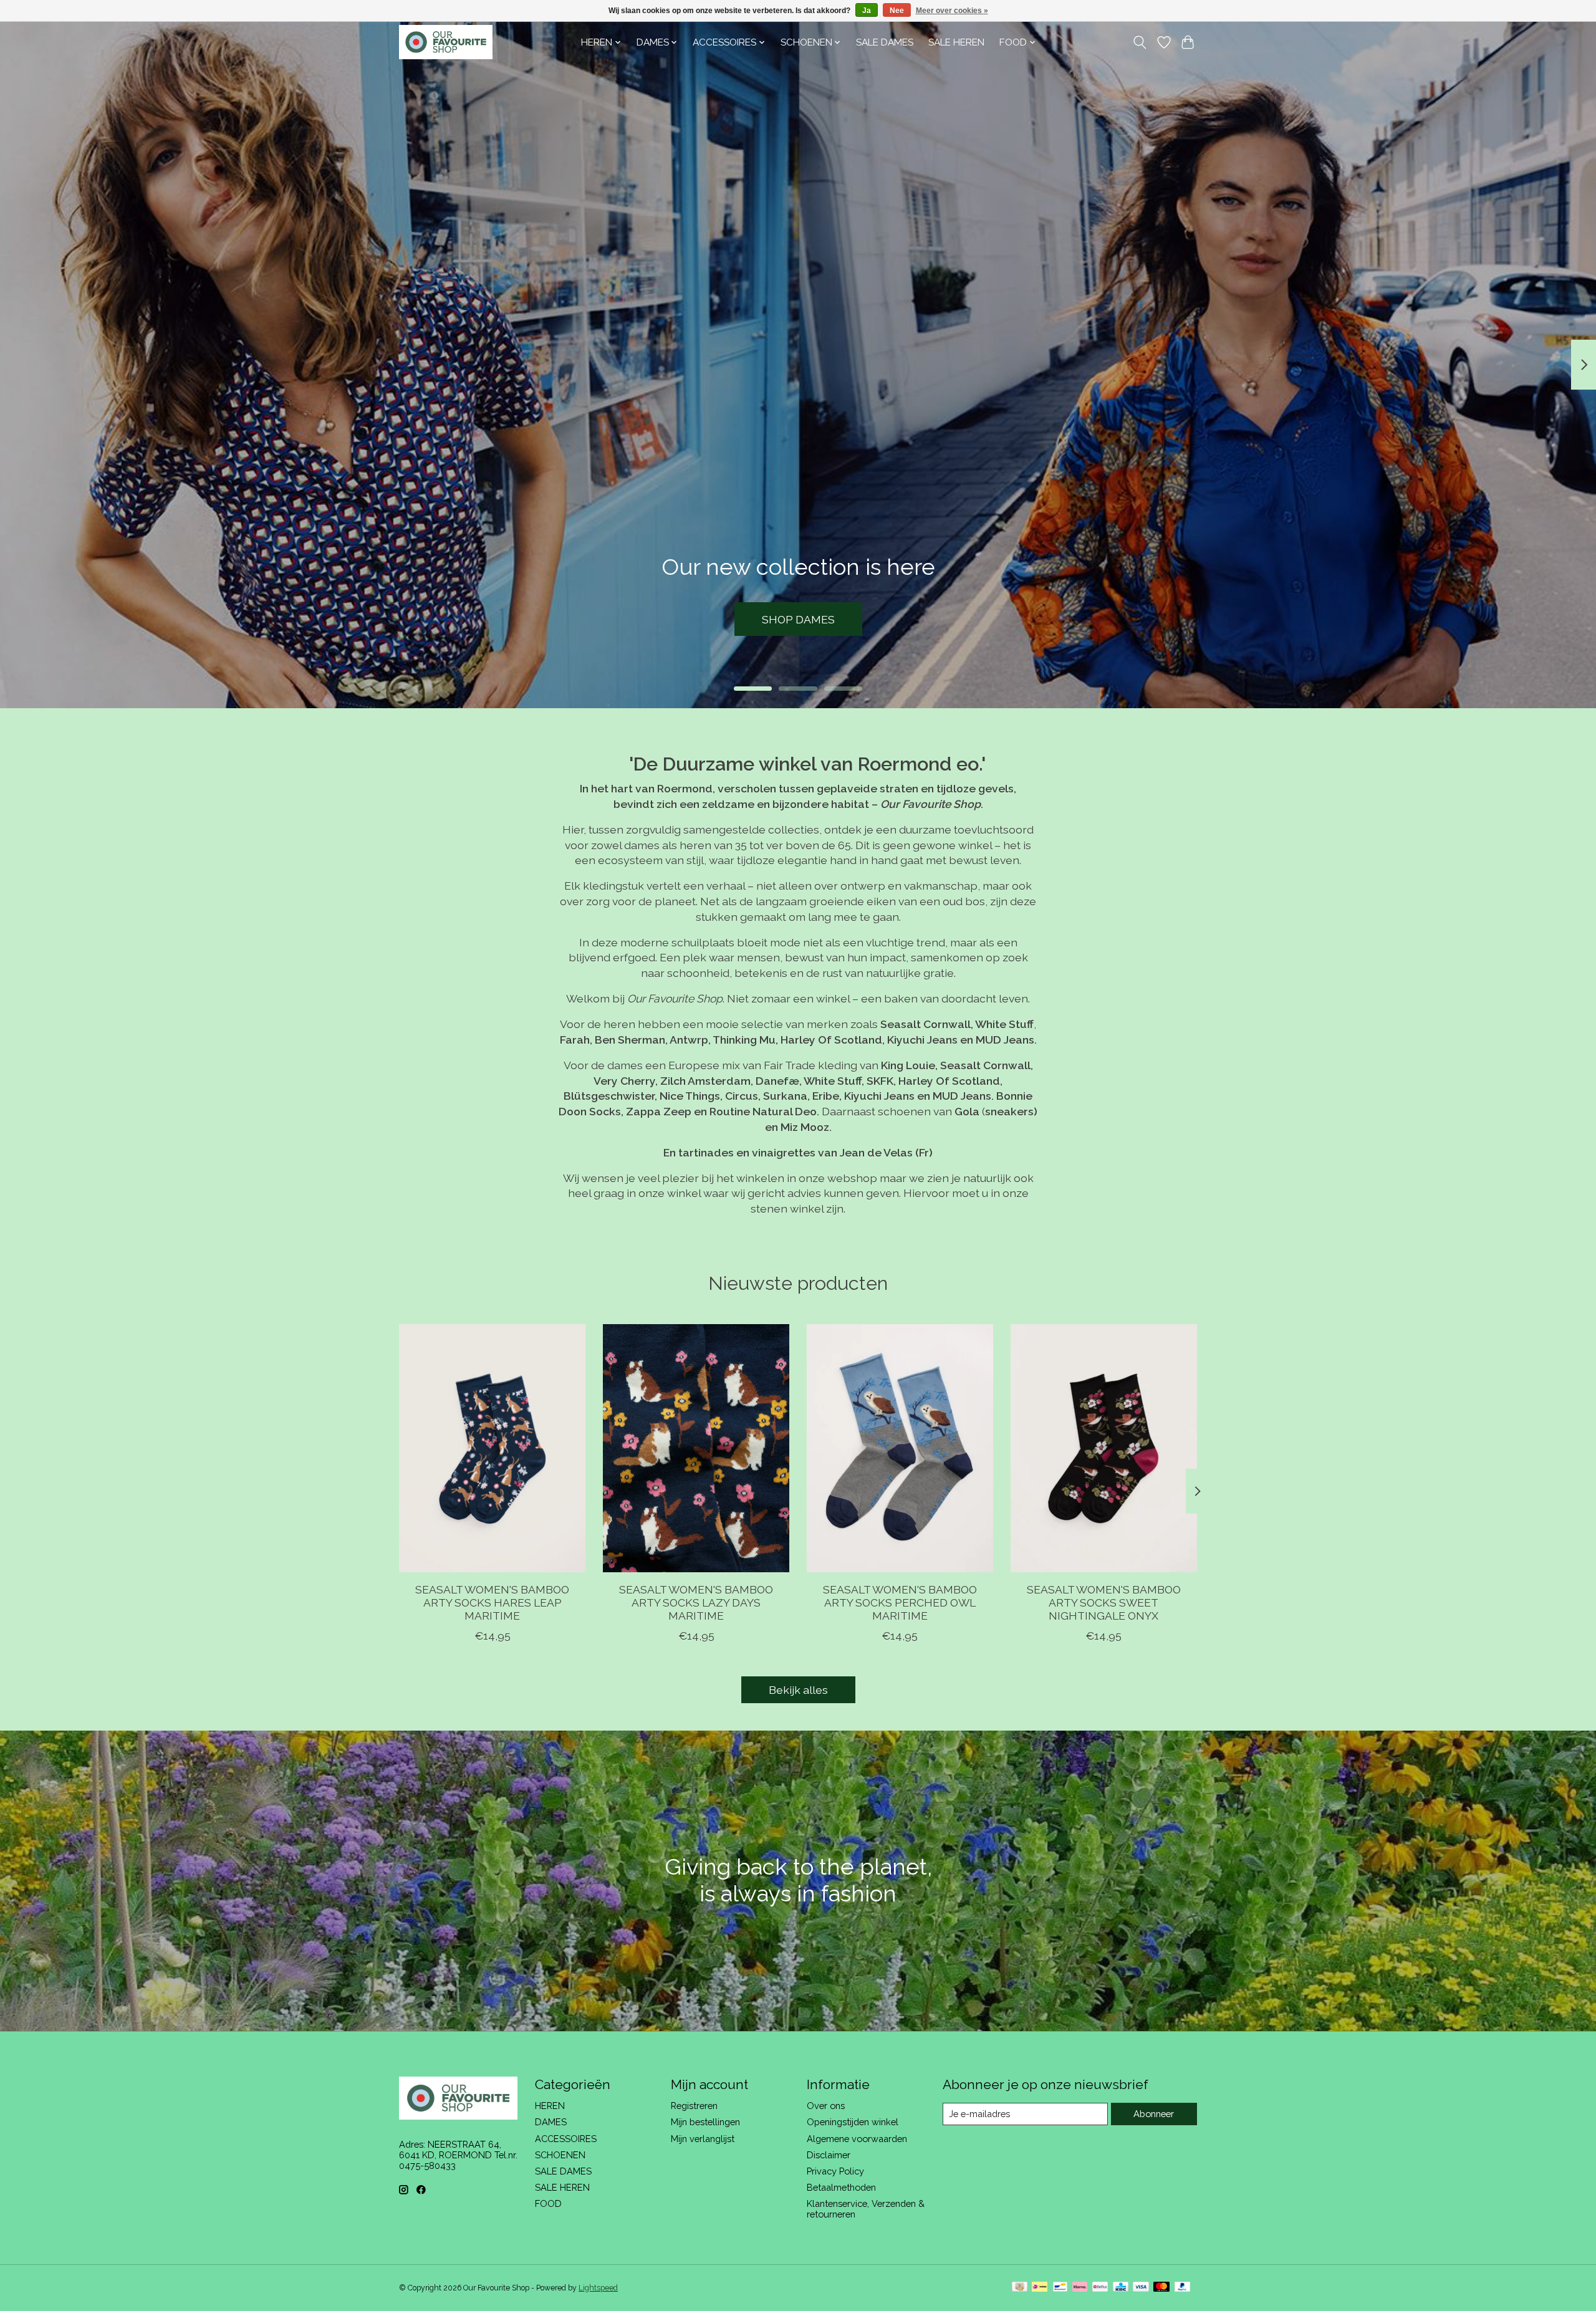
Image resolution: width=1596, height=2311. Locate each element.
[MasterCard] (1161, 2288)
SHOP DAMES (798, 619)
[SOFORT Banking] (1080, 2288)
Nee (897, 11)
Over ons (826, 2106)
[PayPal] (1183, 2288)
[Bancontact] (1060, 2288)
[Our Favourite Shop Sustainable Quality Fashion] (446, 42)
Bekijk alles (798, 1690)
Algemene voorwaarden (857, 2139)
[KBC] (1121, 2288)
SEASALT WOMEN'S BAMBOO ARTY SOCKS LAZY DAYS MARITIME (696, 1602)
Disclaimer (829, 2155)
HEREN (550, 2106)
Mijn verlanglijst (703, 2139)
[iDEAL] (1040, 2288)
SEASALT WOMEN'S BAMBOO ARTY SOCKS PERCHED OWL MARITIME (900, 1602)
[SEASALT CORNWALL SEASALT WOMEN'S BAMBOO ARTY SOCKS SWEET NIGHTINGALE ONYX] (1104, 1448)
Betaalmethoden (841, 2187)
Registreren (694, 2106)
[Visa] (1141, 2288)
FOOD (548, 2203)
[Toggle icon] (1140, 42)
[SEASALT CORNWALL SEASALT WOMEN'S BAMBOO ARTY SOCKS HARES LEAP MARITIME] (492, 1448)
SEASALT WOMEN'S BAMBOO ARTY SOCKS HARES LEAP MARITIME (492, 1602)
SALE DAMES (885, 42)
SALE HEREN (956, 42)
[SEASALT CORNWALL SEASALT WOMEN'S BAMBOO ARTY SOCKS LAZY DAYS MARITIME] (696, 1448)
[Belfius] (1100, 2288)
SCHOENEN (560, 2155)
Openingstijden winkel (853, 2122)
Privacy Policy (835, 2171)
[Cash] (1020, 2288)
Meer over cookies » (952, 11)
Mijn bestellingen (705, 2122)
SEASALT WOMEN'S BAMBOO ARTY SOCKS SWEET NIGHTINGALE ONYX (1104, 1602)
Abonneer (1154, 2114)
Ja (867, 11)
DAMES (551, 2122)
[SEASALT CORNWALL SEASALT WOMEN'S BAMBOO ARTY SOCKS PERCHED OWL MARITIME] (900, 1448)
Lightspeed (598, 2288)
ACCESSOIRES (566, 2139)
